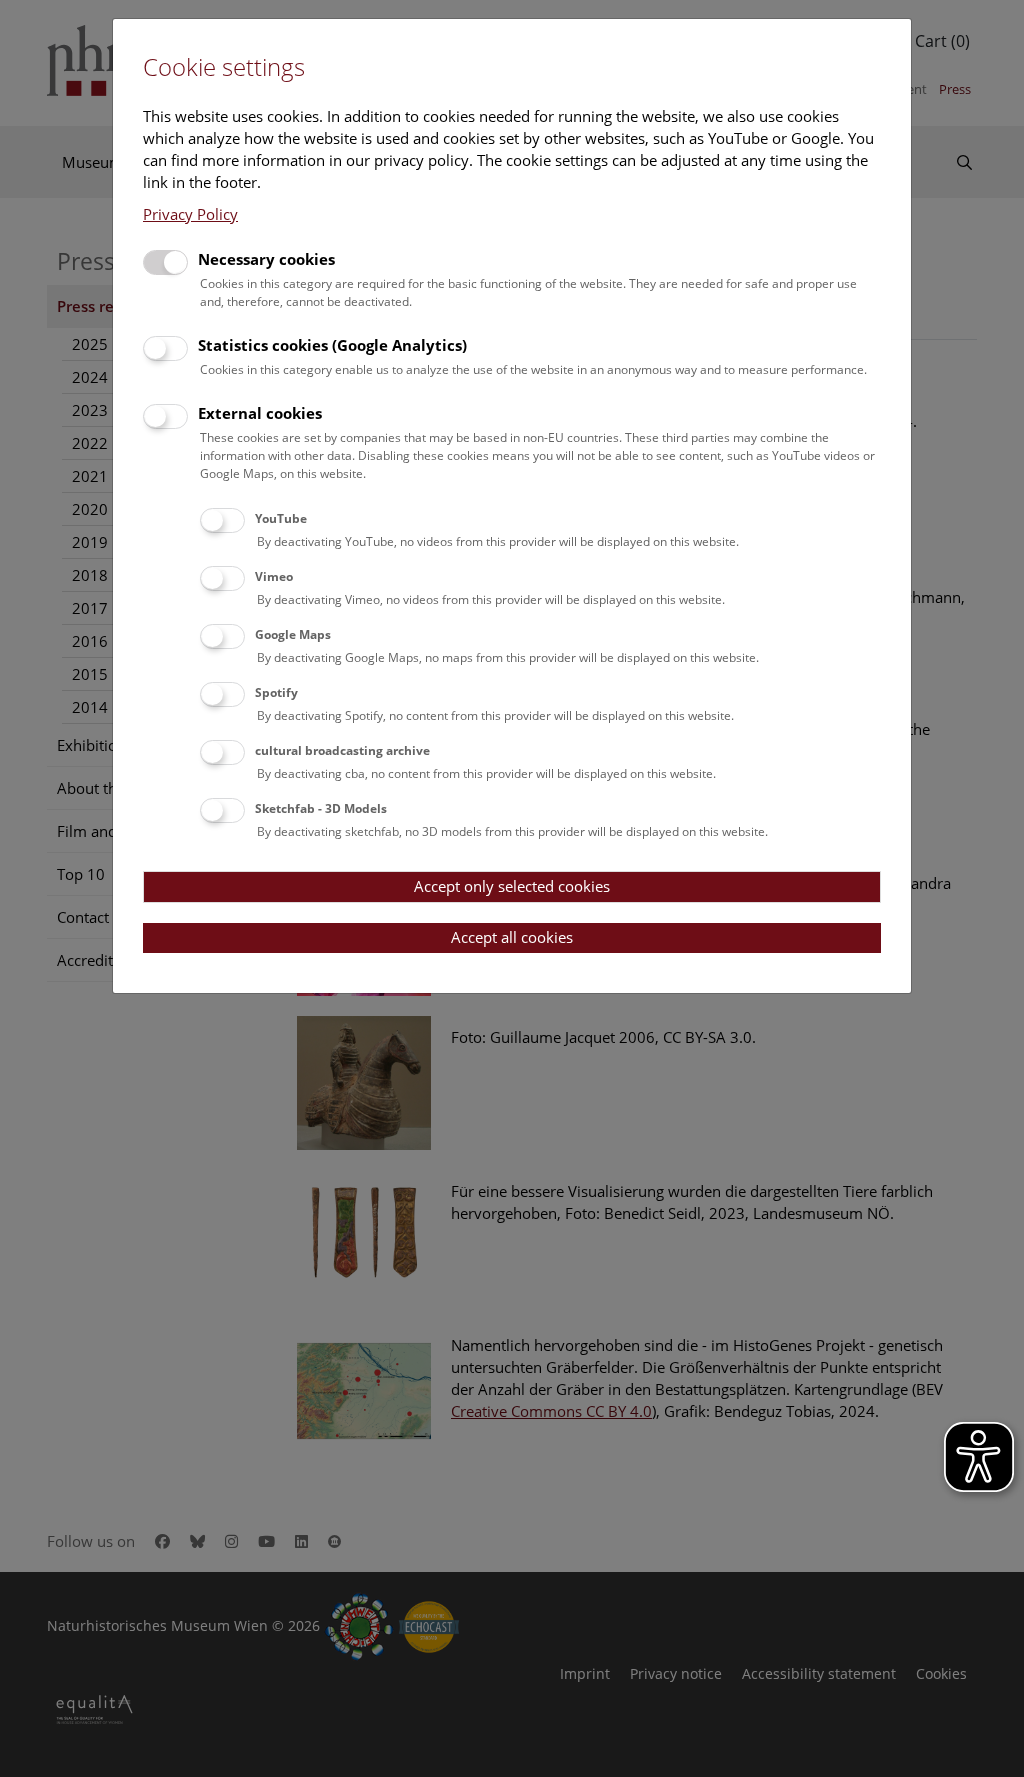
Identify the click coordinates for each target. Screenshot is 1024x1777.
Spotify (276, 692)
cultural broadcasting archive (342, 750)
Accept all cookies (512, 937)
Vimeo (274, 576)
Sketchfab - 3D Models (321, 808)
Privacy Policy (190, 214)
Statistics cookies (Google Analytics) (332, 345)
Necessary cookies (266, 259)
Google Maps (293, 634)
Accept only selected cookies (512, 886)
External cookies (260, 413)
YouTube (281, 518)
